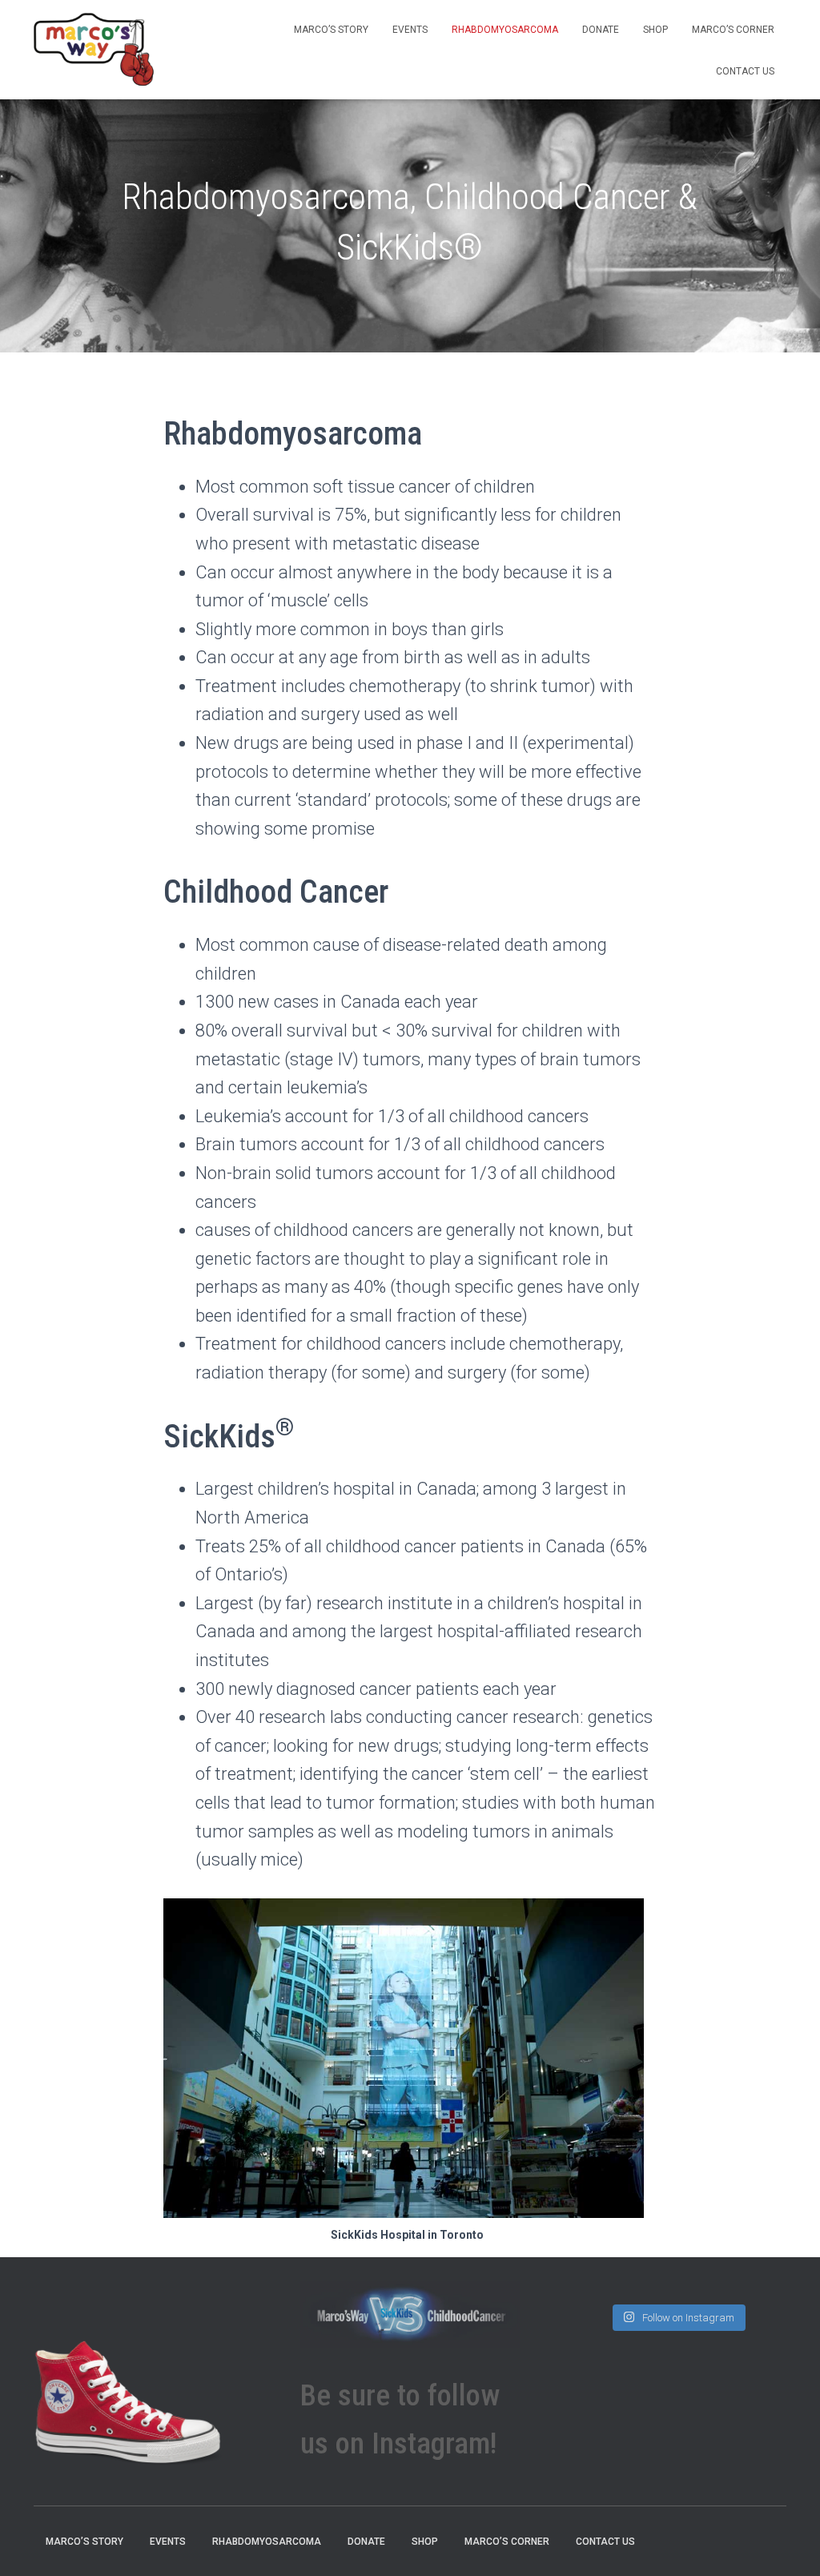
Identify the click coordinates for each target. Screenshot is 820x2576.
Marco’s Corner (733, 30)
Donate (601, 30)
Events (410, 30)
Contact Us (745, 71)
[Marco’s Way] (94, 50)
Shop (655, 30)
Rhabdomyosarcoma (505, 30)
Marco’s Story (331, 30)
